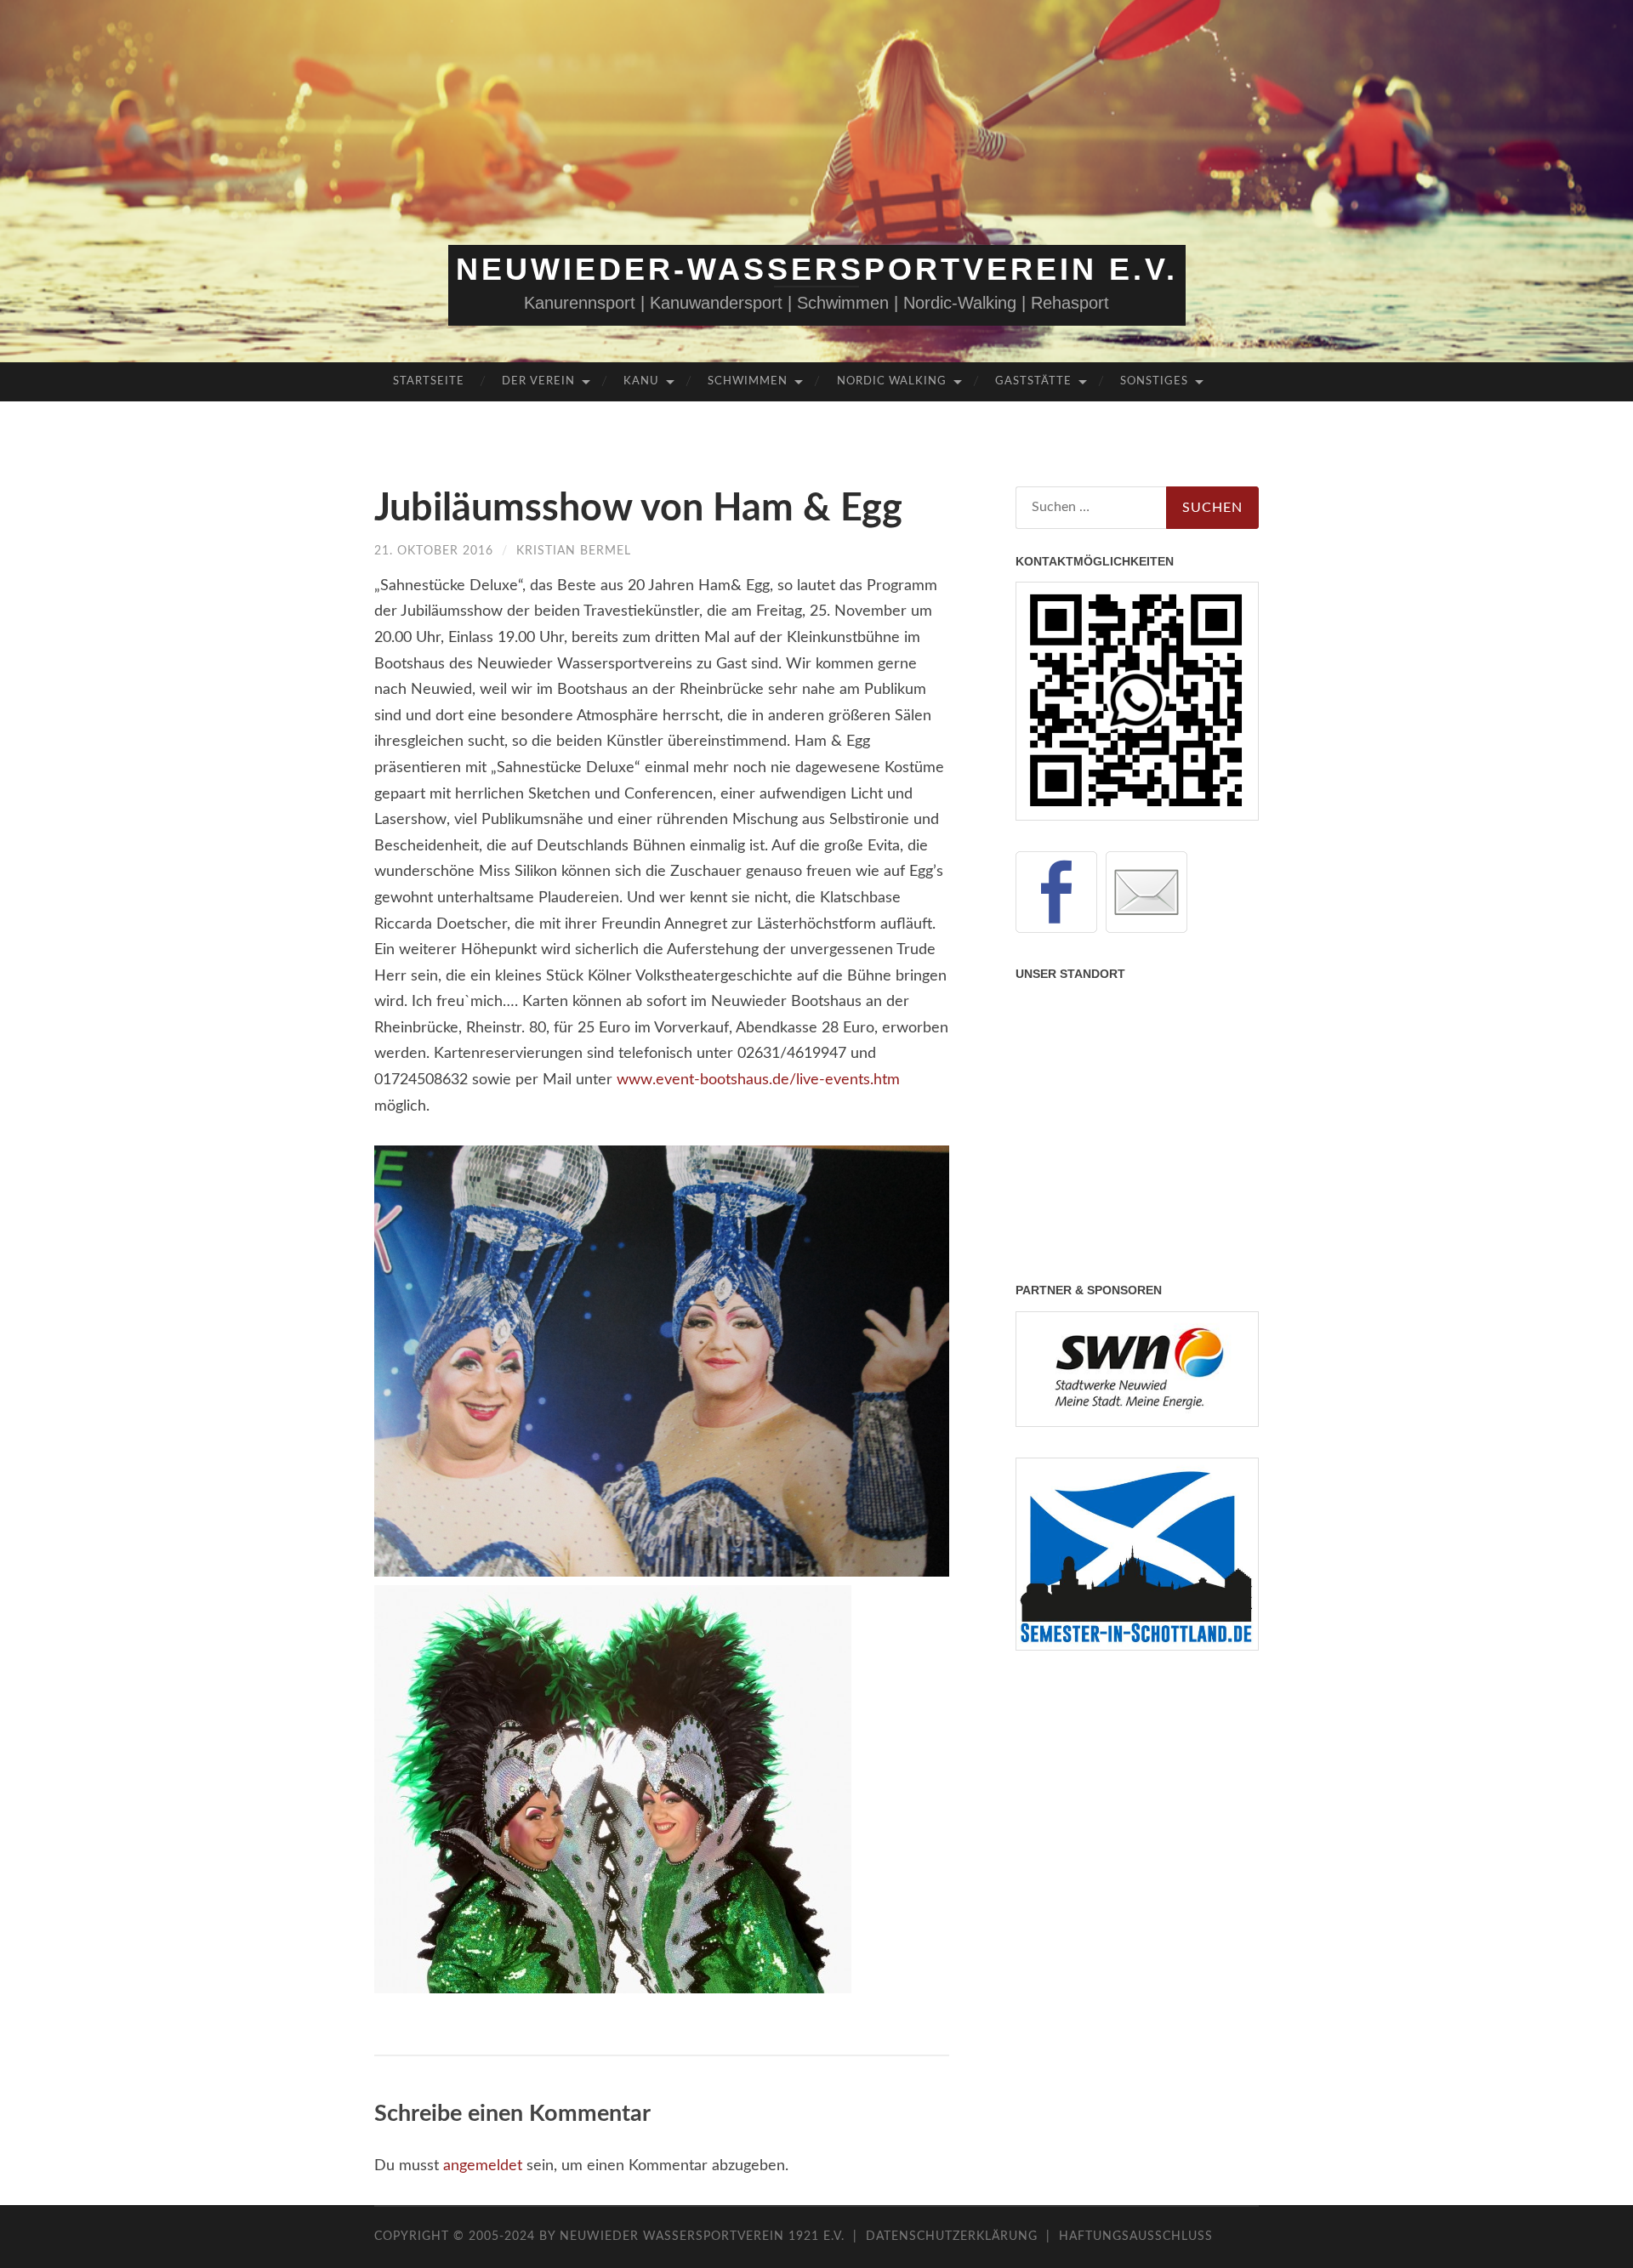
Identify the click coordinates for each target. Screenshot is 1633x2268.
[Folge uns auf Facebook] (1056, 892)
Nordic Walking (892, 381)
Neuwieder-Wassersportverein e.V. (817, 269)
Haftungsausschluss (1136, 2237)
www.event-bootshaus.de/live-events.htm (758, 1080)
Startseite (429, 381)
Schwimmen (748, 381)
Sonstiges (1154, 381)
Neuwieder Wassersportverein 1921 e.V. (704, 2237)
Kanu (641, 381)
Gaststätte (1033, 381)
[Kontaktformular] (1147, 892)
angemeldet (483, 2166)
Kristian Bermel (574, 551)
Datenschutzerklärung (952, 2237)
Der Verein (538, 381)
